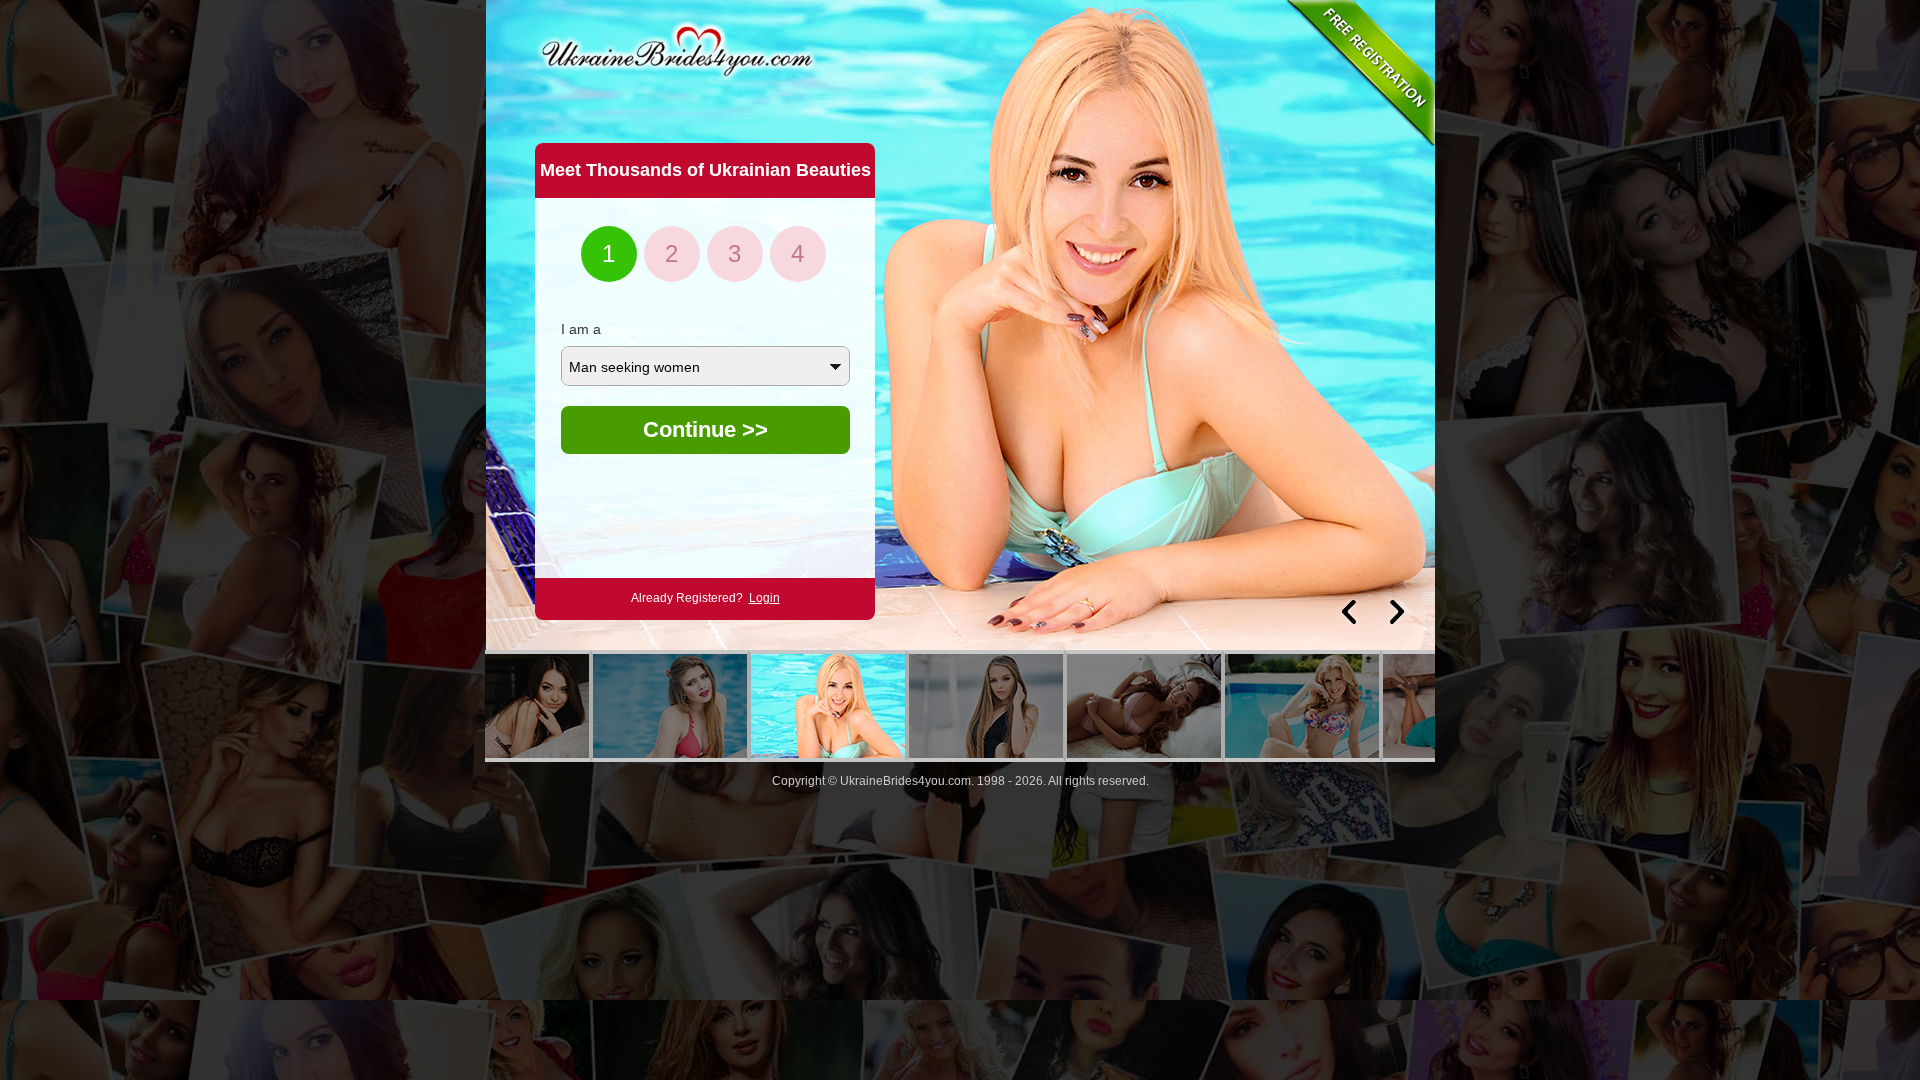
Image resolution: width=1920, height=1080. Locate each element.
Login (764, 598)
